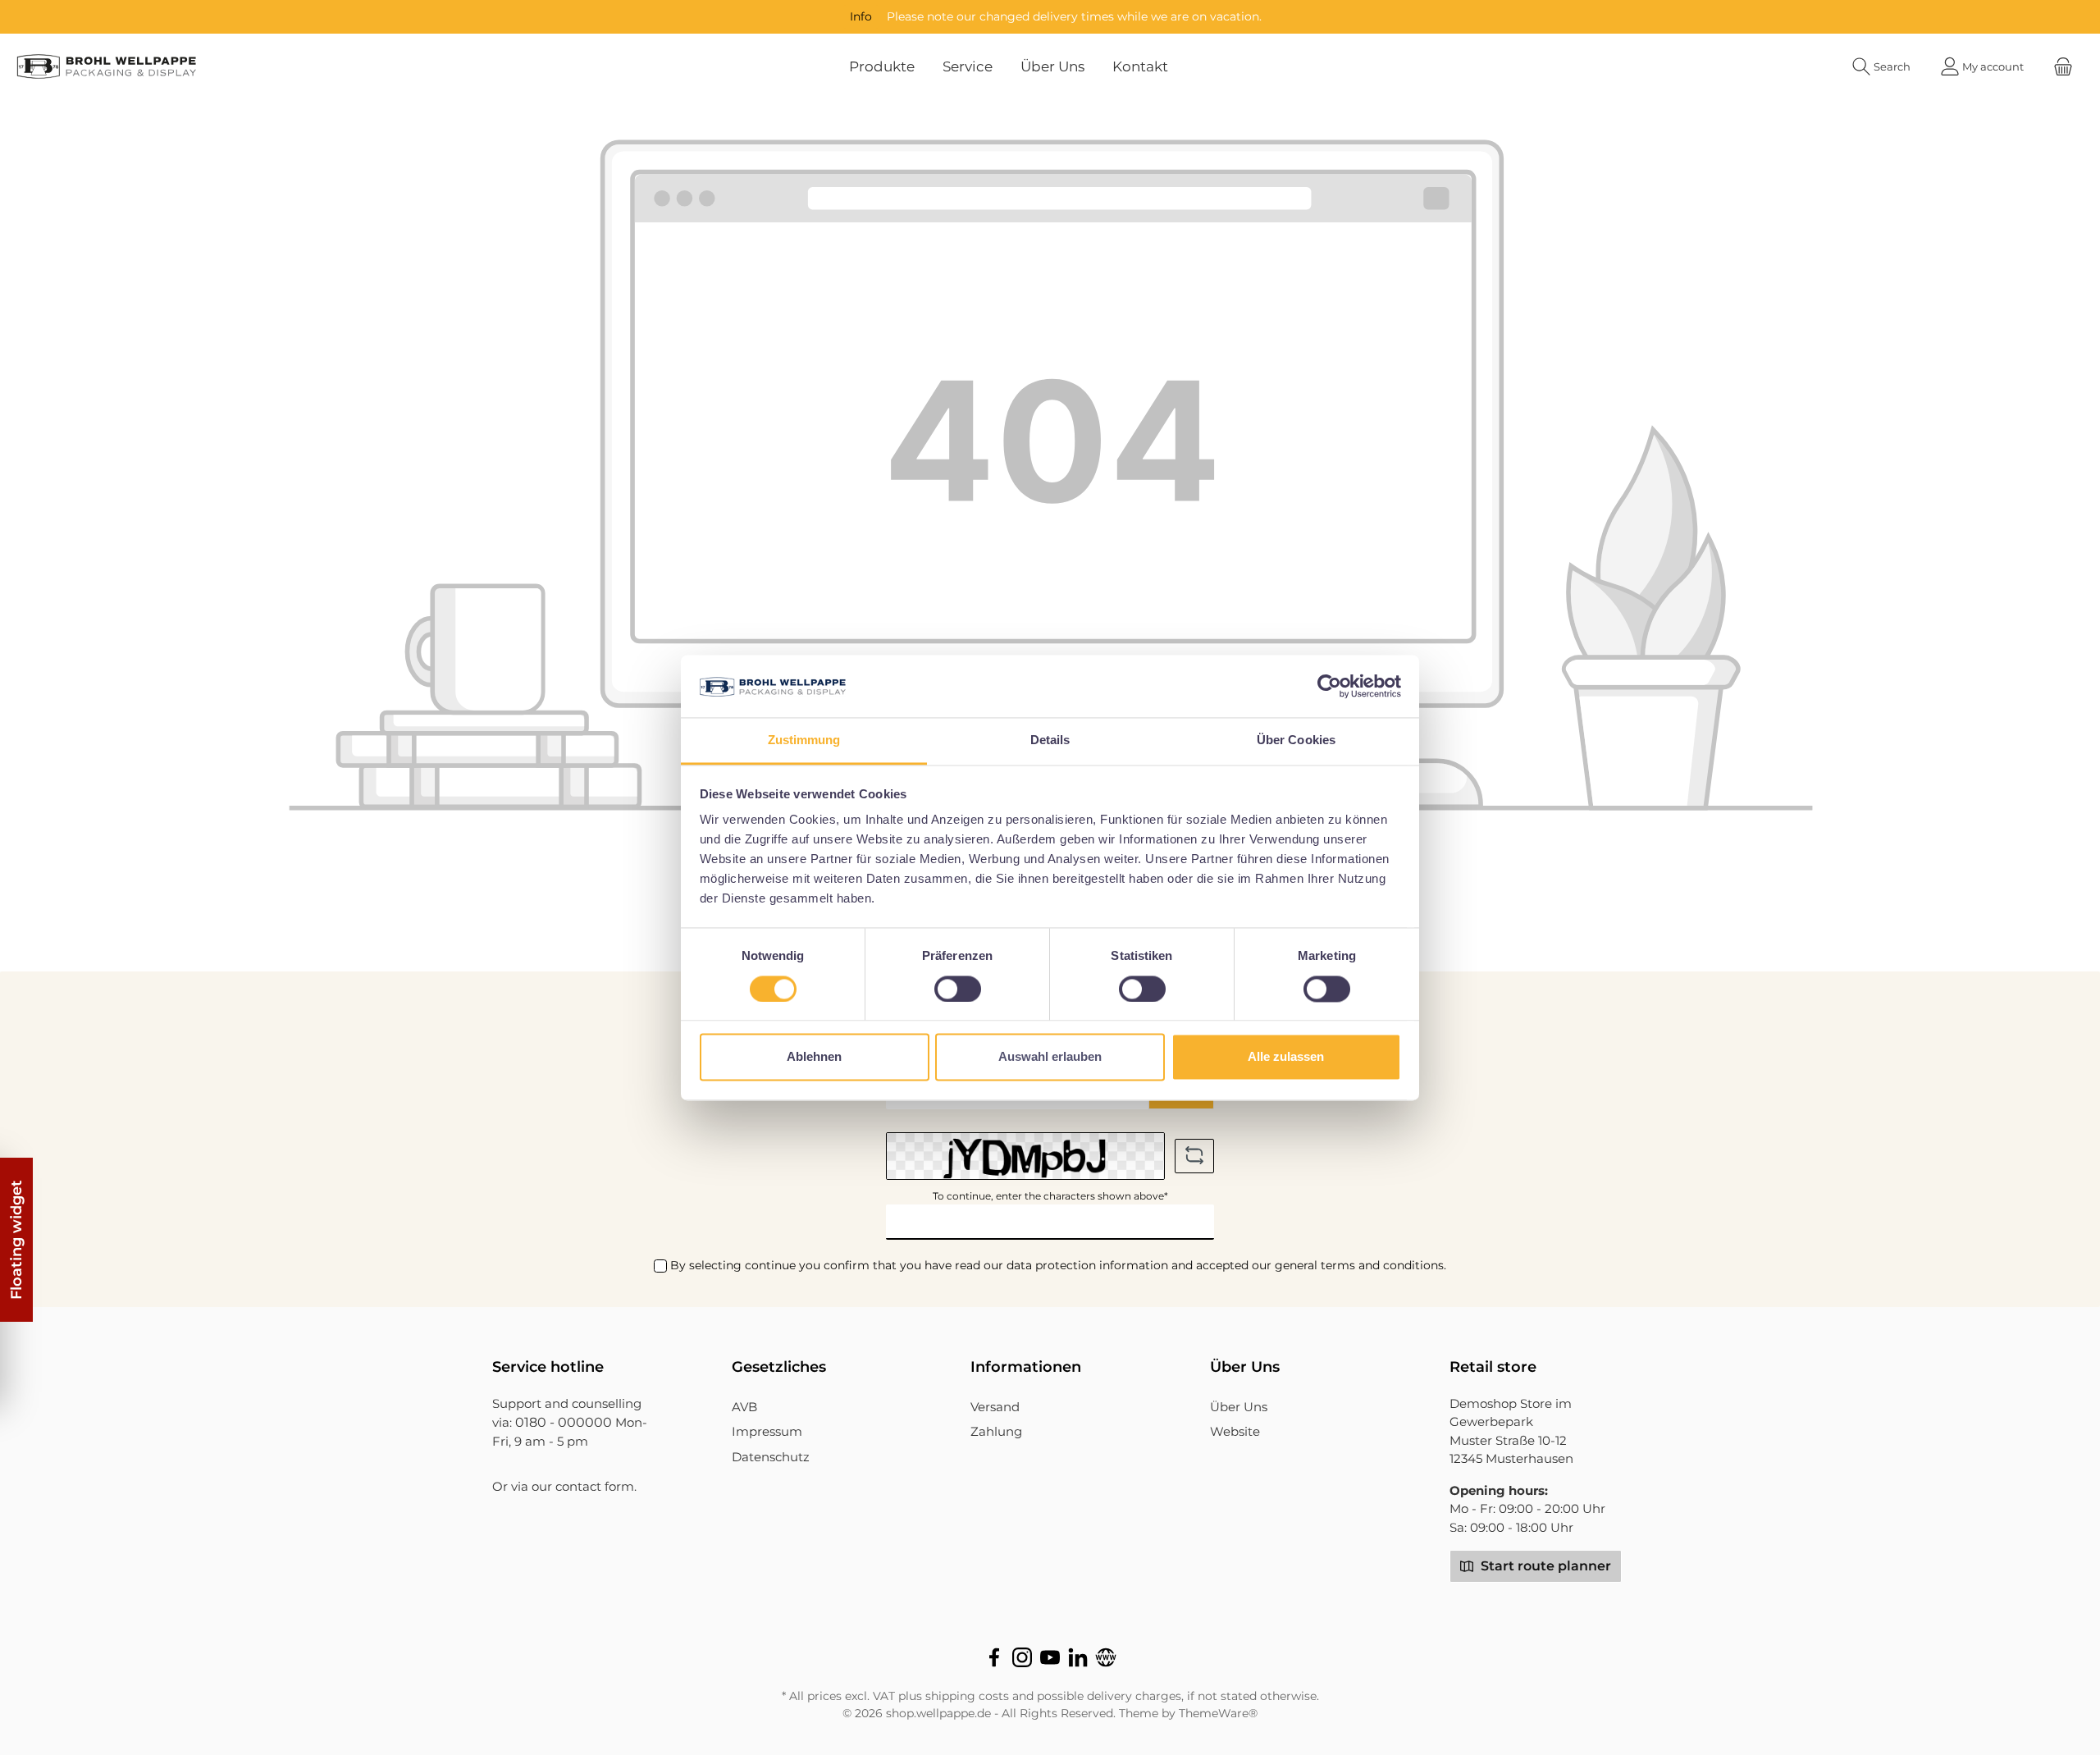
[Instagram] (1022, 1657)
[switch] (958, 989)
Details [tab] (1050, 740)
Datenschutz (771, 1457)
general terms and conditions (1359, 1265)
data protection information (1087, 1265)
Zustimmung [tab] (804, 740)
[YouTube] (1050, 1657)
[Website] (1106, 1657)
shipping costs (967, 1696)
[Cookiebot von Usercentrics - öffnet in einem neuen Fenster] (1329, 686)
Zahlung (996, 1431)
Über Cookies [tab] (1296, 740)
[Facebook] (994, 1657)
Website (1235, 1431)
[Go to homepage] (107, 66)
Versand (995, 1407)
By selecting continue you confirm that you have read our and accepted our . (1058, 1265)
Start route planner (1544, 1566)
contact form (595, 1486)
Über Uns (1239, 1407)
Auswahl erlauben (1050, 1057)
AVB (744, 1407)
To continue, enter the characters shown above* (1050, 1196)
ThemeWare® (1218, 1713)
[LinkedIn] (1078, 1657)
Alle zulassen (1286, 1057)
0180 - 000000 (564, 1422)
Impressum (767, 1431)
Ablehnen (814, 1057)
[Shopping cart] (2063, 67)
